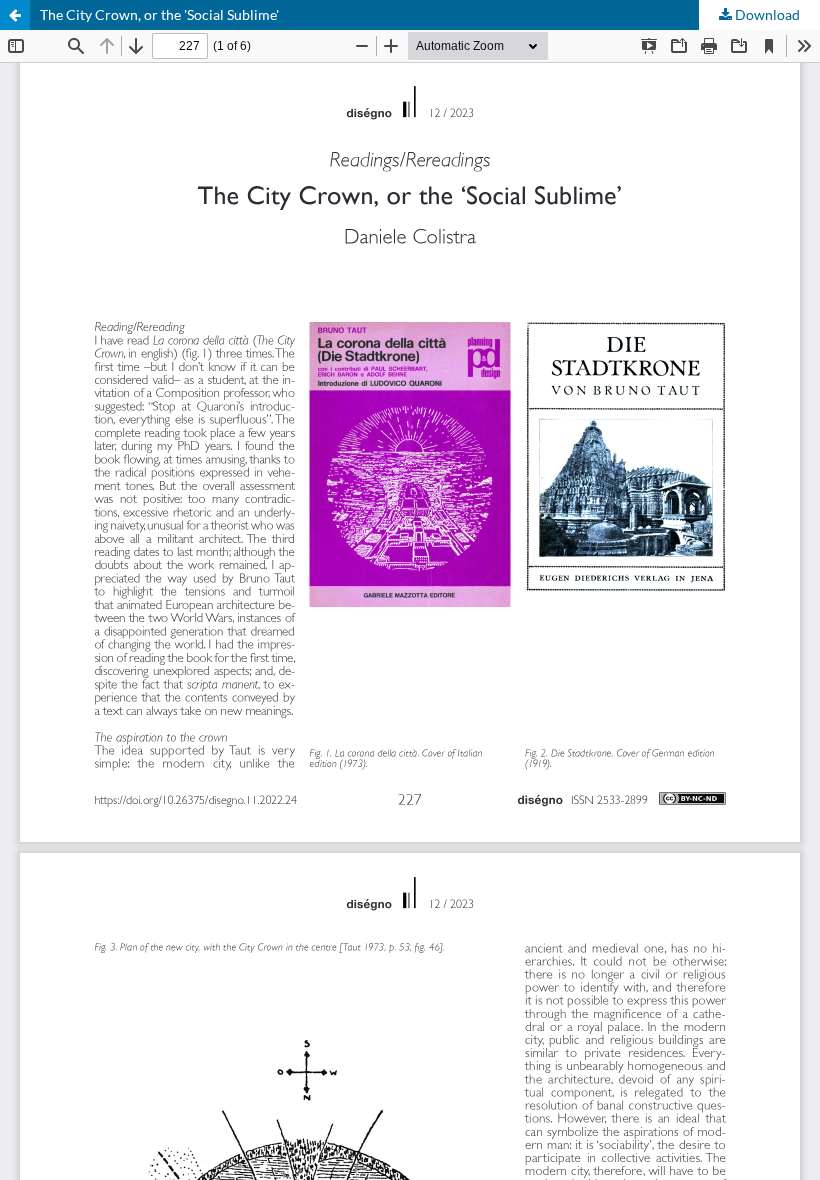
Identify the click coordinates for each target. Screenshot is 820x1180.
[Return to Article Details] (15, 15)
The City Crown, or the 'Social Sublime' (159, 14)
